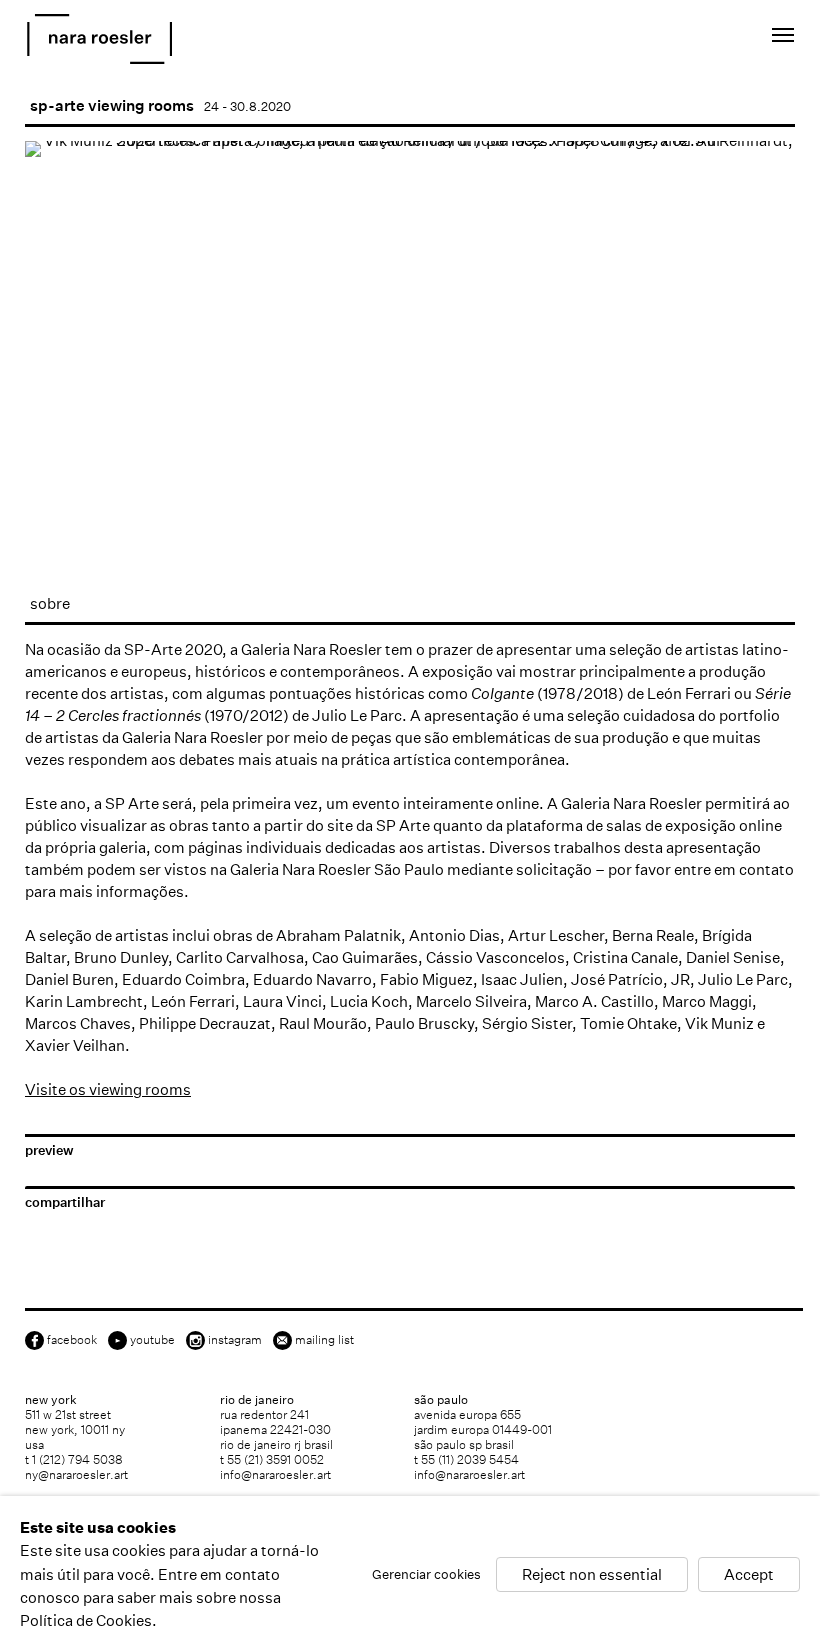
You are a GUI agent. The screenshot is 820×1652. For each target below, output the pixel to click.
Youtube (152, 1339)
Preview (49, 1150)
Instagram (235, 1339)
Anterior (60, 442)
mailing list (324, 1339)
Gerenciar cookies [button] (426, 1573)
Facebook (72, 1339)
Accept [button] (749, 1573)
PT (711, 38)
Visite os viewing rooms (108, 1089)
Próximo (760, 442)
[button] (104, 506)
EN (684, 38)
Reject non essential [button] (592, 1573)
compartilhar (65, 1202)
